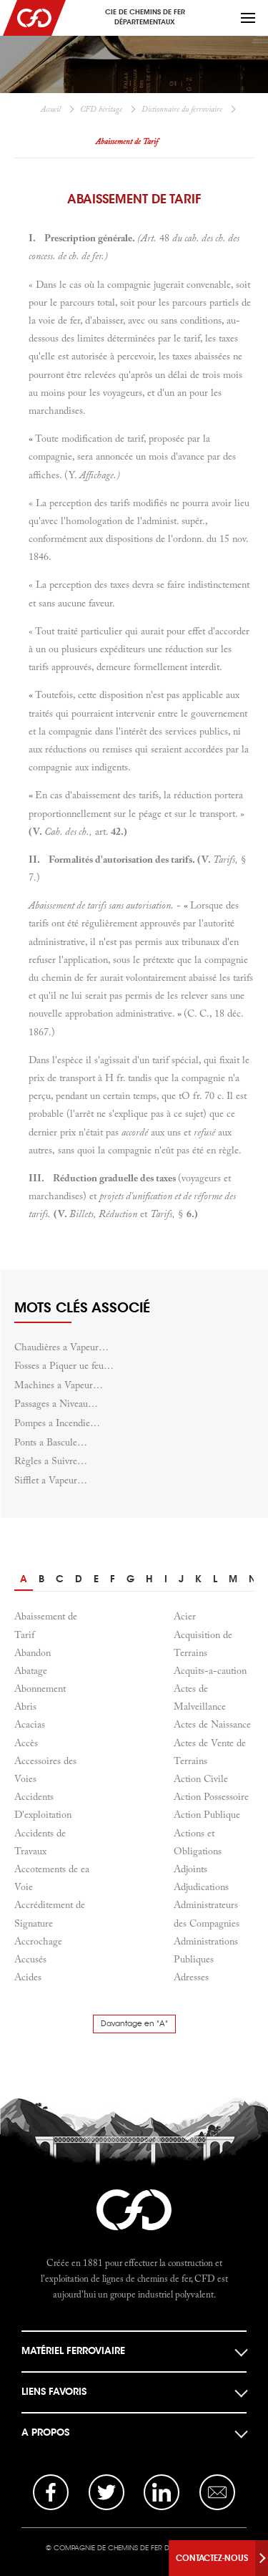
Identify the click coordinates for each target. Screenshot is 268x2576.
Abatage (31, 1670)
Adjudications (201, 1887)
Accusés (30, 1959)
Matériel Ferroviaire (73, 2351)
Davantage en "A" (134, 2024)
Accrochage (38, 1941)
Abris (25, 1706)
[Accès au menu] (248, 18)
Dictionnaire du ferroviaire (182, 109)
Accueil (51, 109)
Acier (185, 1616)
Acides (28, 1977)
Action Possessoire (211, 1796)
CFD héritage (101, 109)
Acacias (30, 1724)
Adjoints (190, 1869)
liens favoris (54, 2392)
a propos (45, 2432)
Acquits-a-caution (210, 1670)
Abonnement (40, 1688)
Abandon (33, 1652)
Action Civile (201, 1778)
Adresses (191, 1977)
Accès (26, 1743)
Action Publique (207, 1814)
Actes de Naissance (212, 1724)
